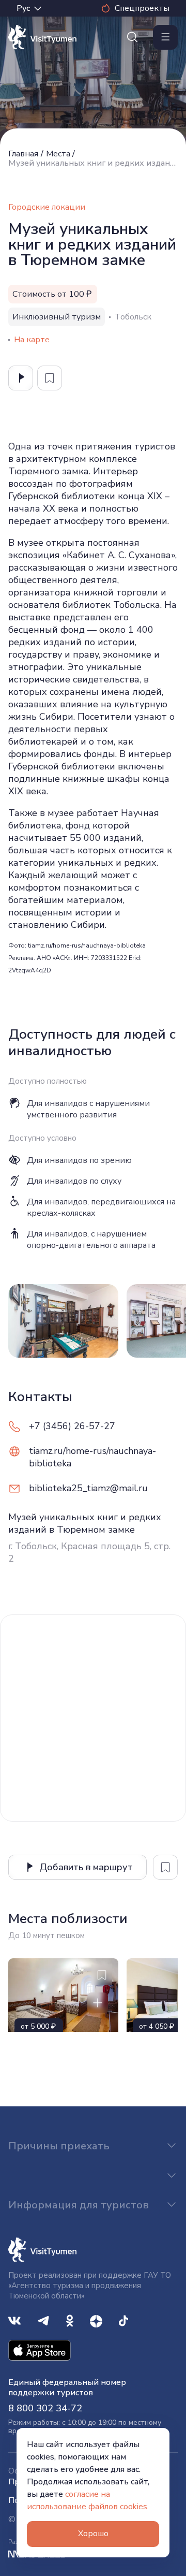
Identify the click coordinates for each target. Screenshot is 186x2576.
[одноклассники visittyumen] (70, 2320)
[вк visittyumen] (14, 2320)
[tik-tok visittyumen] (123, 2320)
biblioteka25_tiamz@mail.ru (88, 1488)
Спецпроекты (142, 8)
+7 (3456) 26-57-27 (72, 1426)
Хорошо (93, 2534)
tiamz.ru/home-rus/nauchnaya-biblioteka (92, 1457)
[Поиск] (132, 37)
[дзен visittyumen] (96, 2320)
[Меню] (165, 37)
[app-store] (40, 2349)
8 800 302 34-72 (45, 2408)
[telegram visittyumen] (43, 2320)
